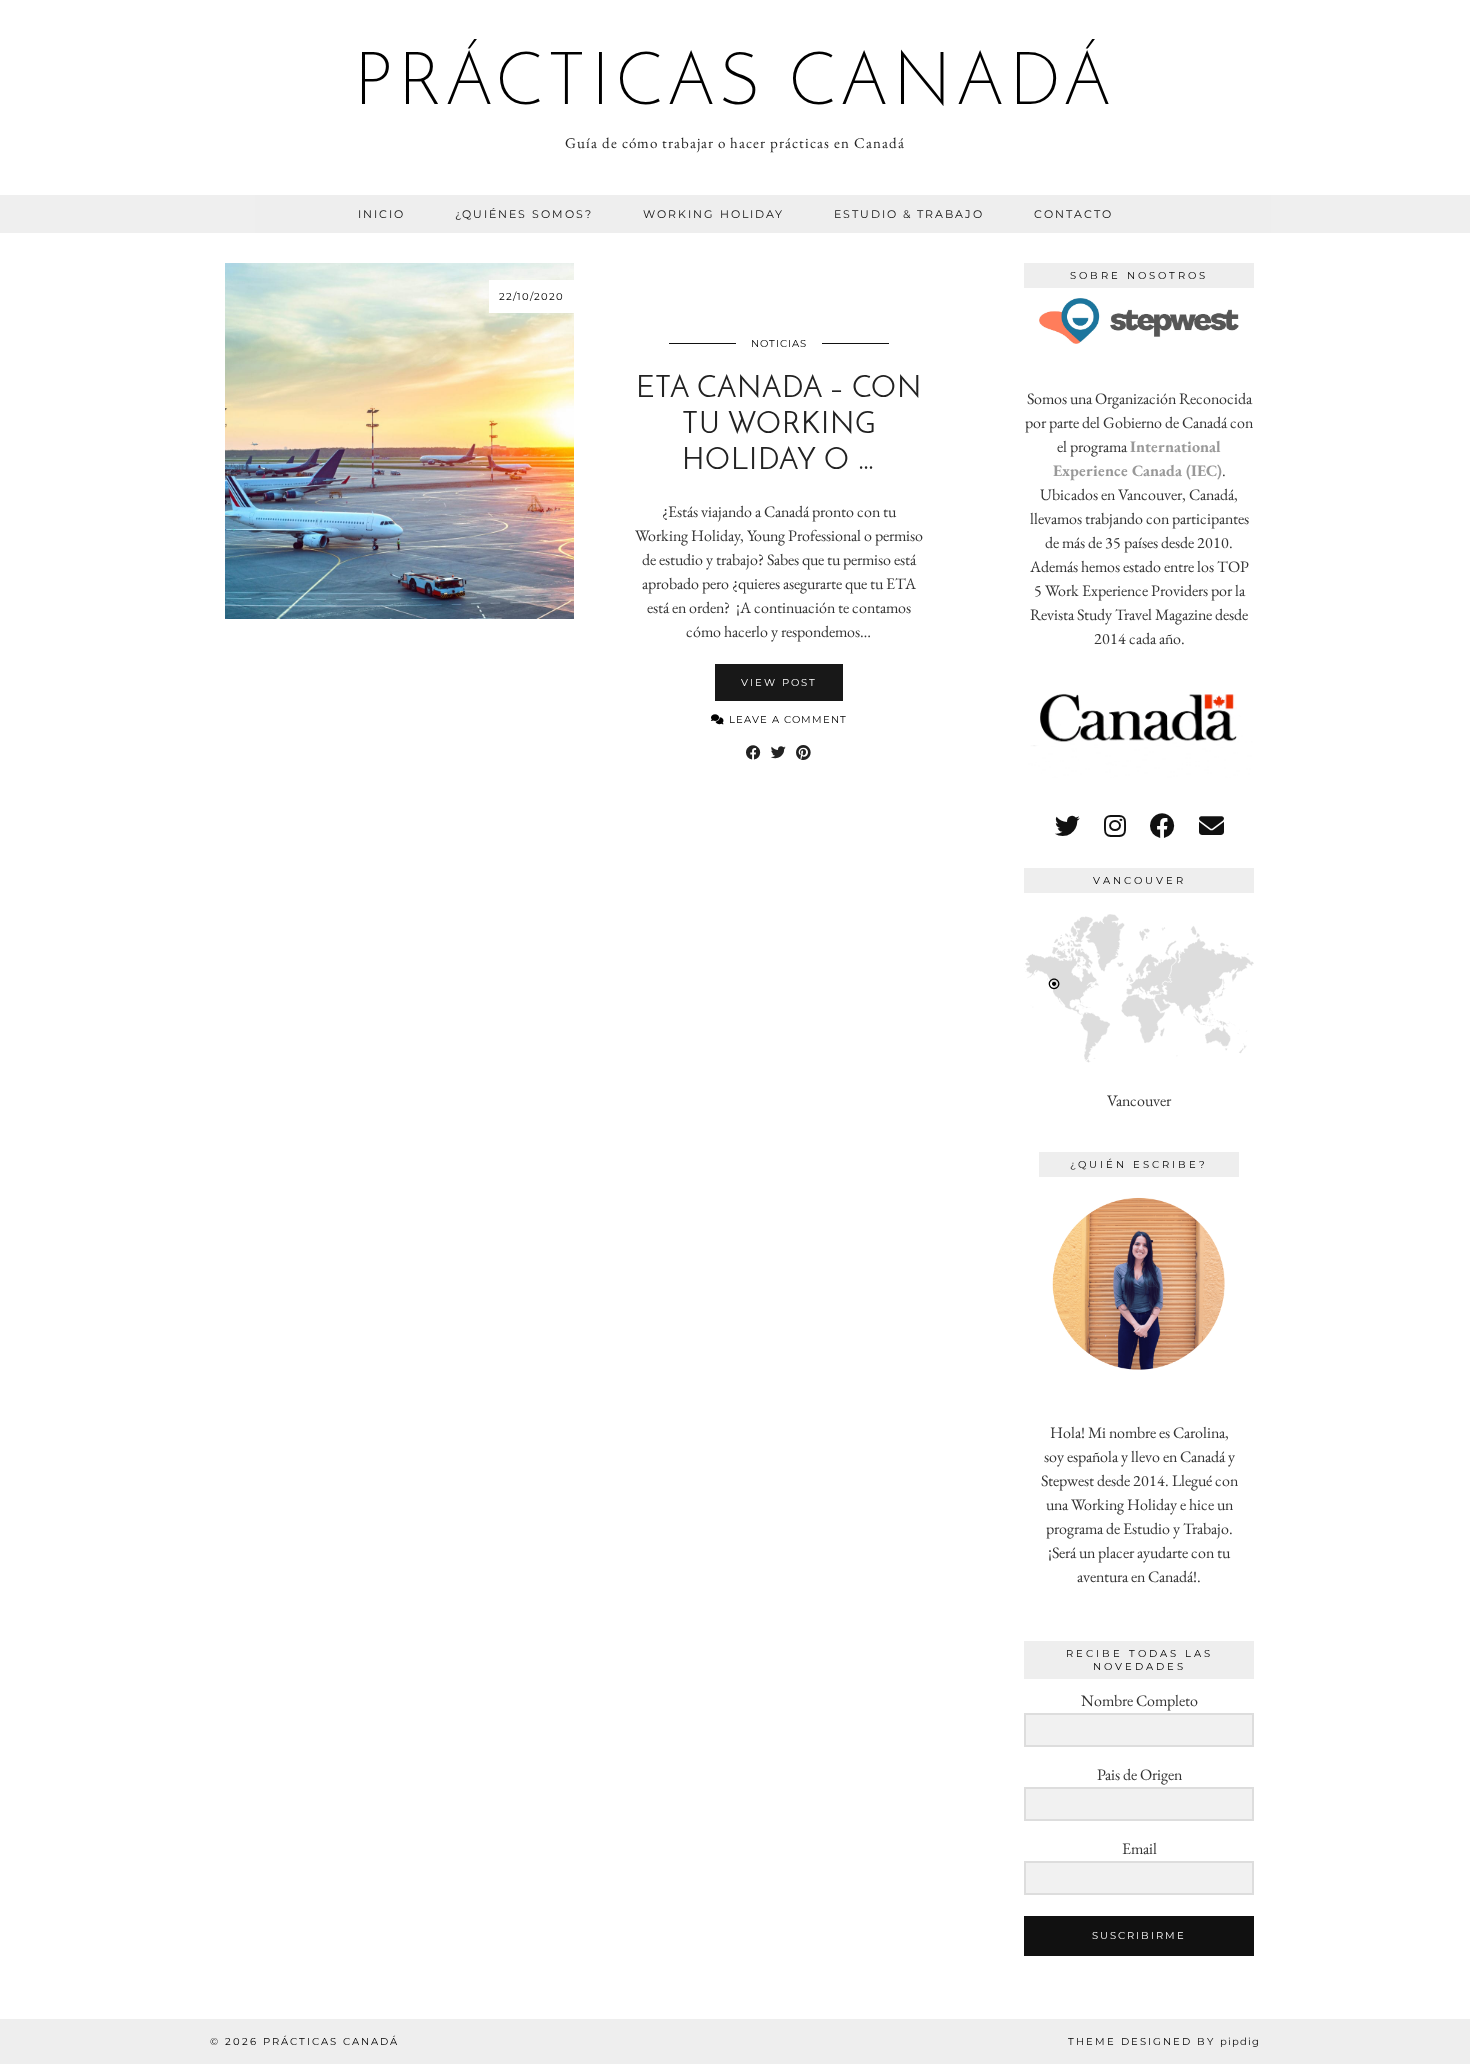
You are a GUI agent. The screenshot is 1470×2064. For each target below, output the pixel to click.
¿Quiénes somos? (524, 214)
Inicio (381, 214)
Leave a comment (786, 719)
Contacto (1073, 214)
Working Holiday (713, 214)
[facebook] (1162, 826)
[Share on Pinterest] (803, 753)
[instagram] (1115, 826)
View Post (779, 682)
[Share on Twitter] (778, 753)
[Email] (1211, 826)
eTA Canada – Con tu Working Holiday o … (779, 425)
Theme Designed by (1164, 2041)
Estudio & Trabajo (909, 214)
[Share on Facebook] (753, 753)
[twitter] (1067, 826)
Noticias (779, 343)
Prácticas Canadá (735, 86)
